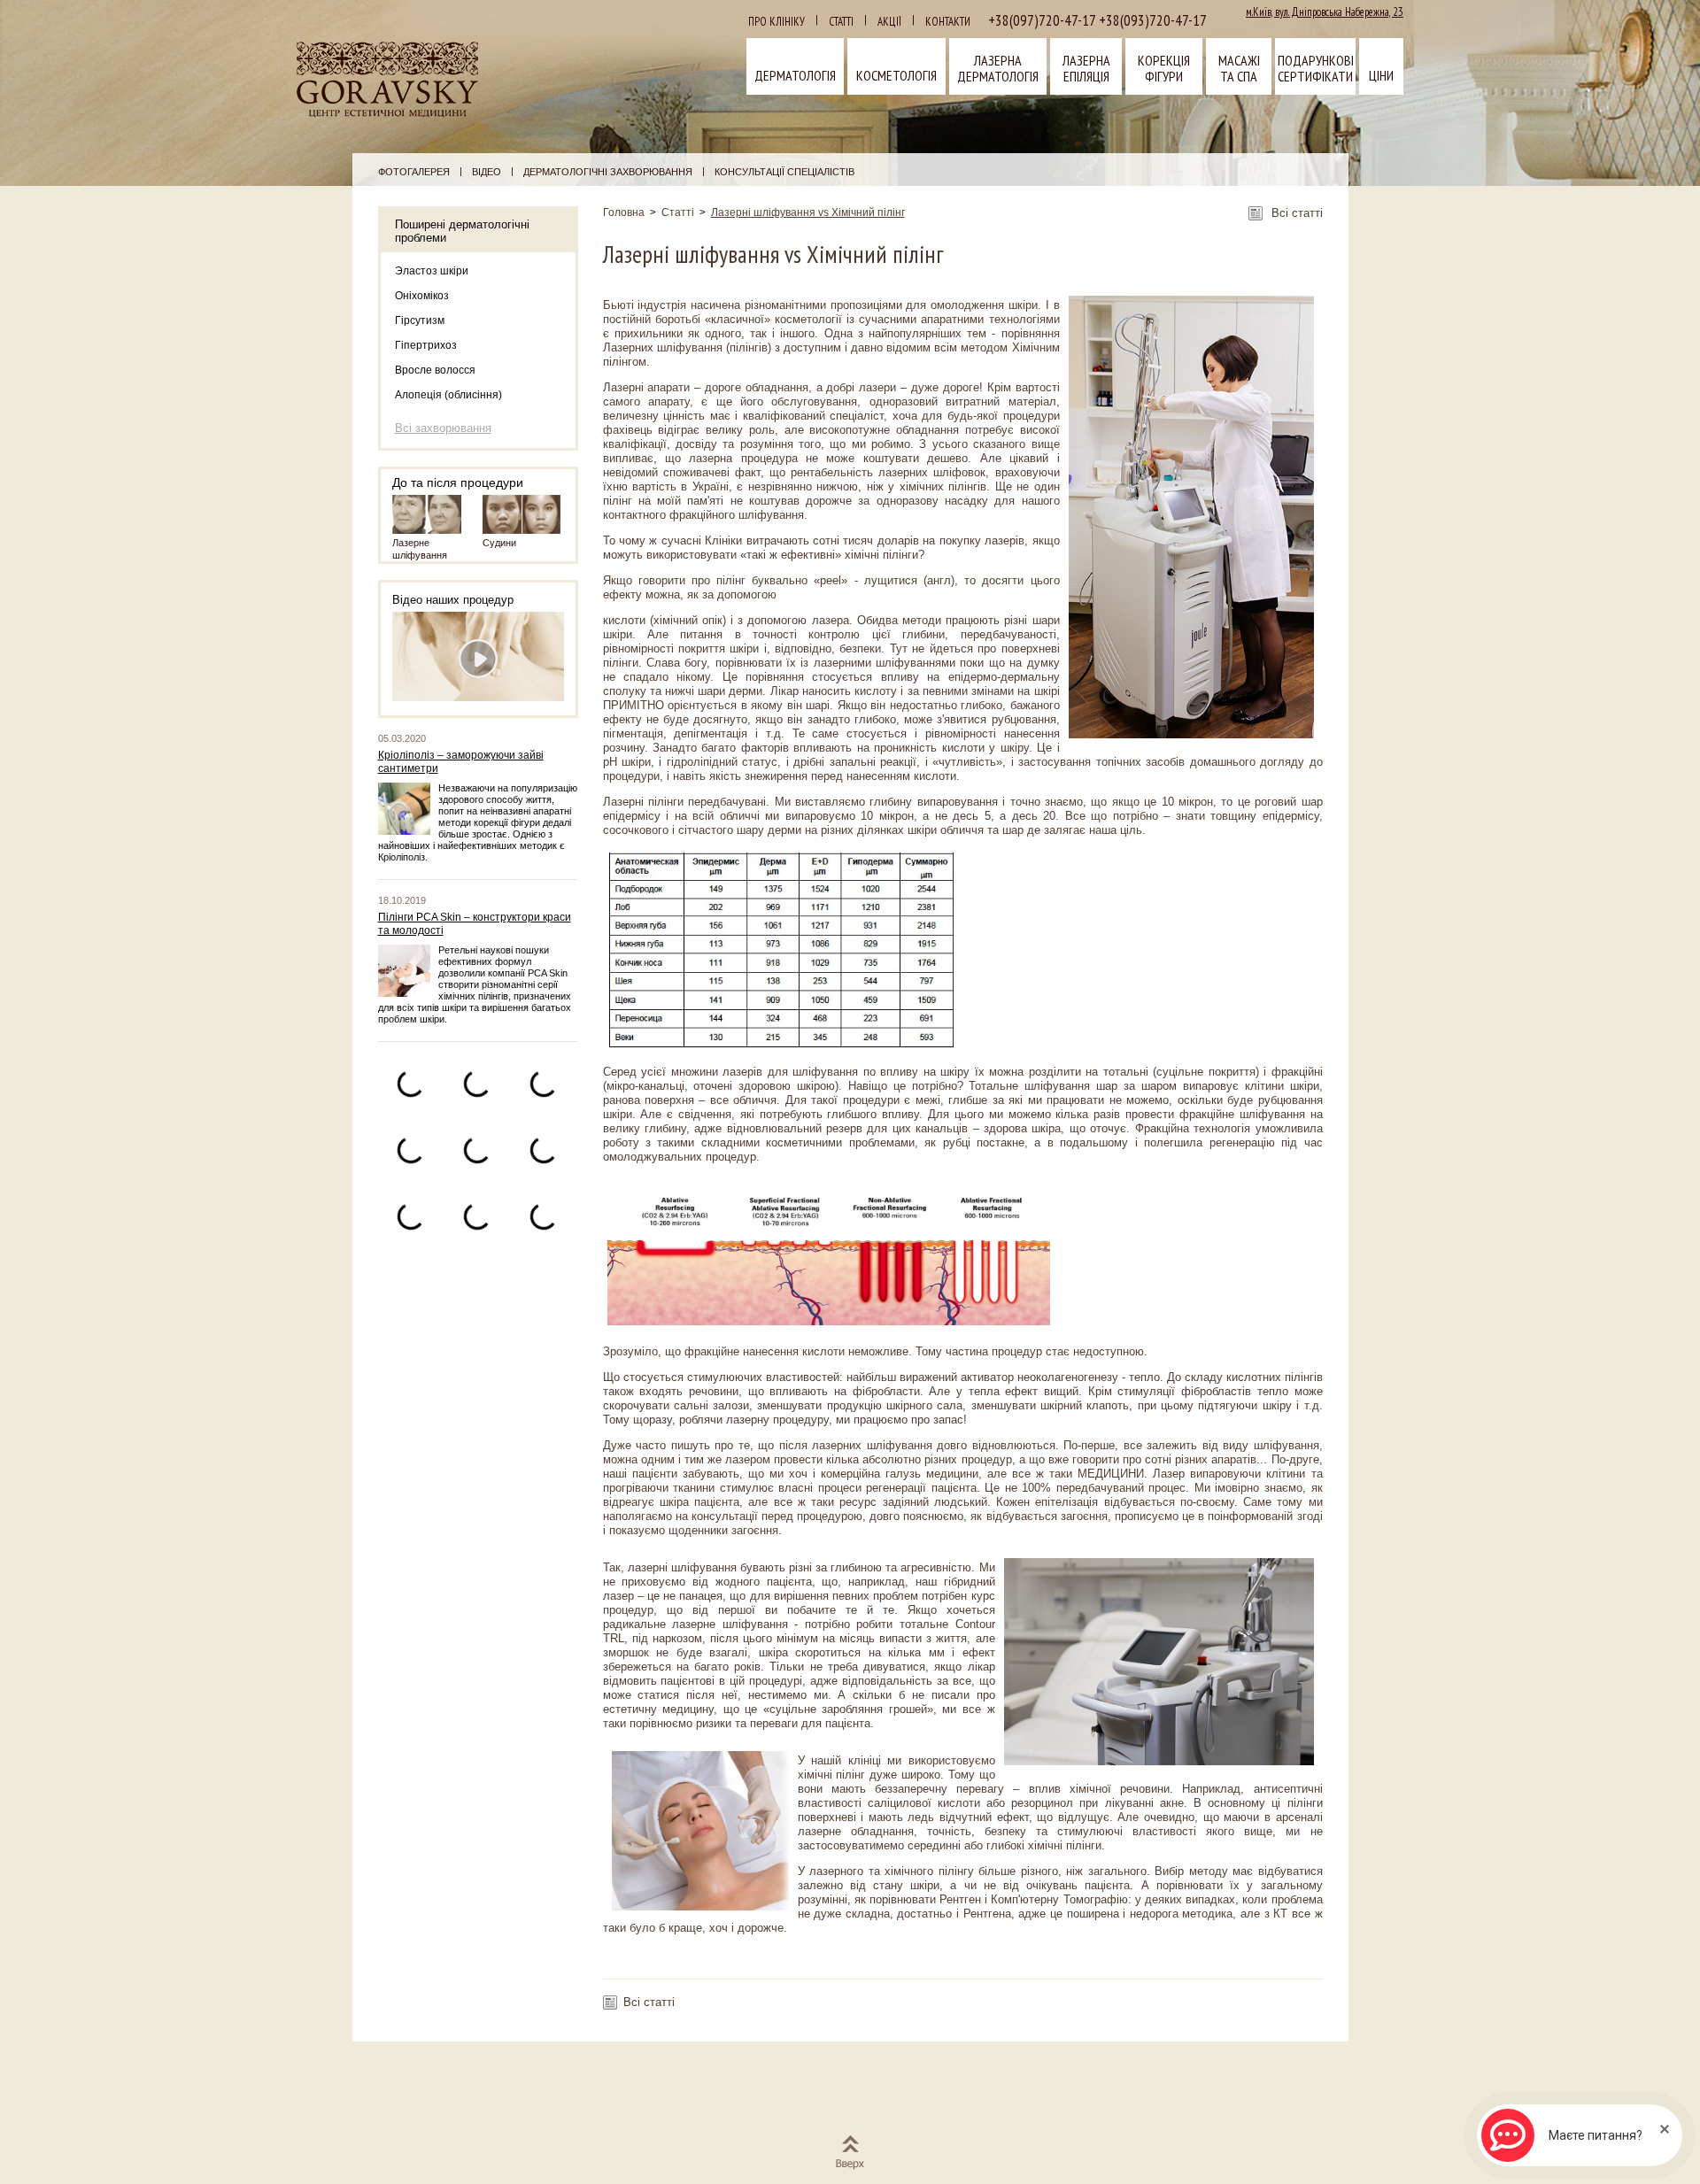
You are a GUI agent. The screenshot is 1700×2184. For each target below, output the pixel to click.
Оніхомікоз (422, 296)
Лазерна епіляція (1086, 68)
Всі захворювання (443, 428)
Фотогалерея (414, 172)
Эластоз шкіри (432, 271)
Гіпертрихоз (426, 345)
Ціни (1381, 75)
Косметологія (896, 75)
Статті (841, 22)
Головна (624, 212)
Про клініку (777, 22)
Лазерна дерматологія (998, 68)
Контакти (948, 22)
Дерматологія (795, 75)
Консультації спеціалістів (784, 172)
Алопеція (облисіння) (448, 395)
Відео (487, 172)
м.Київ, (1325, 12)
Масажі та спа (1239, 68)
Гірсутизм (420, 320)
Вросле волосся (435, 370)
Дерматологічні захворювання (608, 172)
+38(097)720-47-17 (1042, 20)
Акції (889, 22)
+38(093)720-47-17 (1151, 20)
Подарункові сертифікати (1316, 68)
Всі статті (1297, 213)
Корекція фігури (1164, 68)
